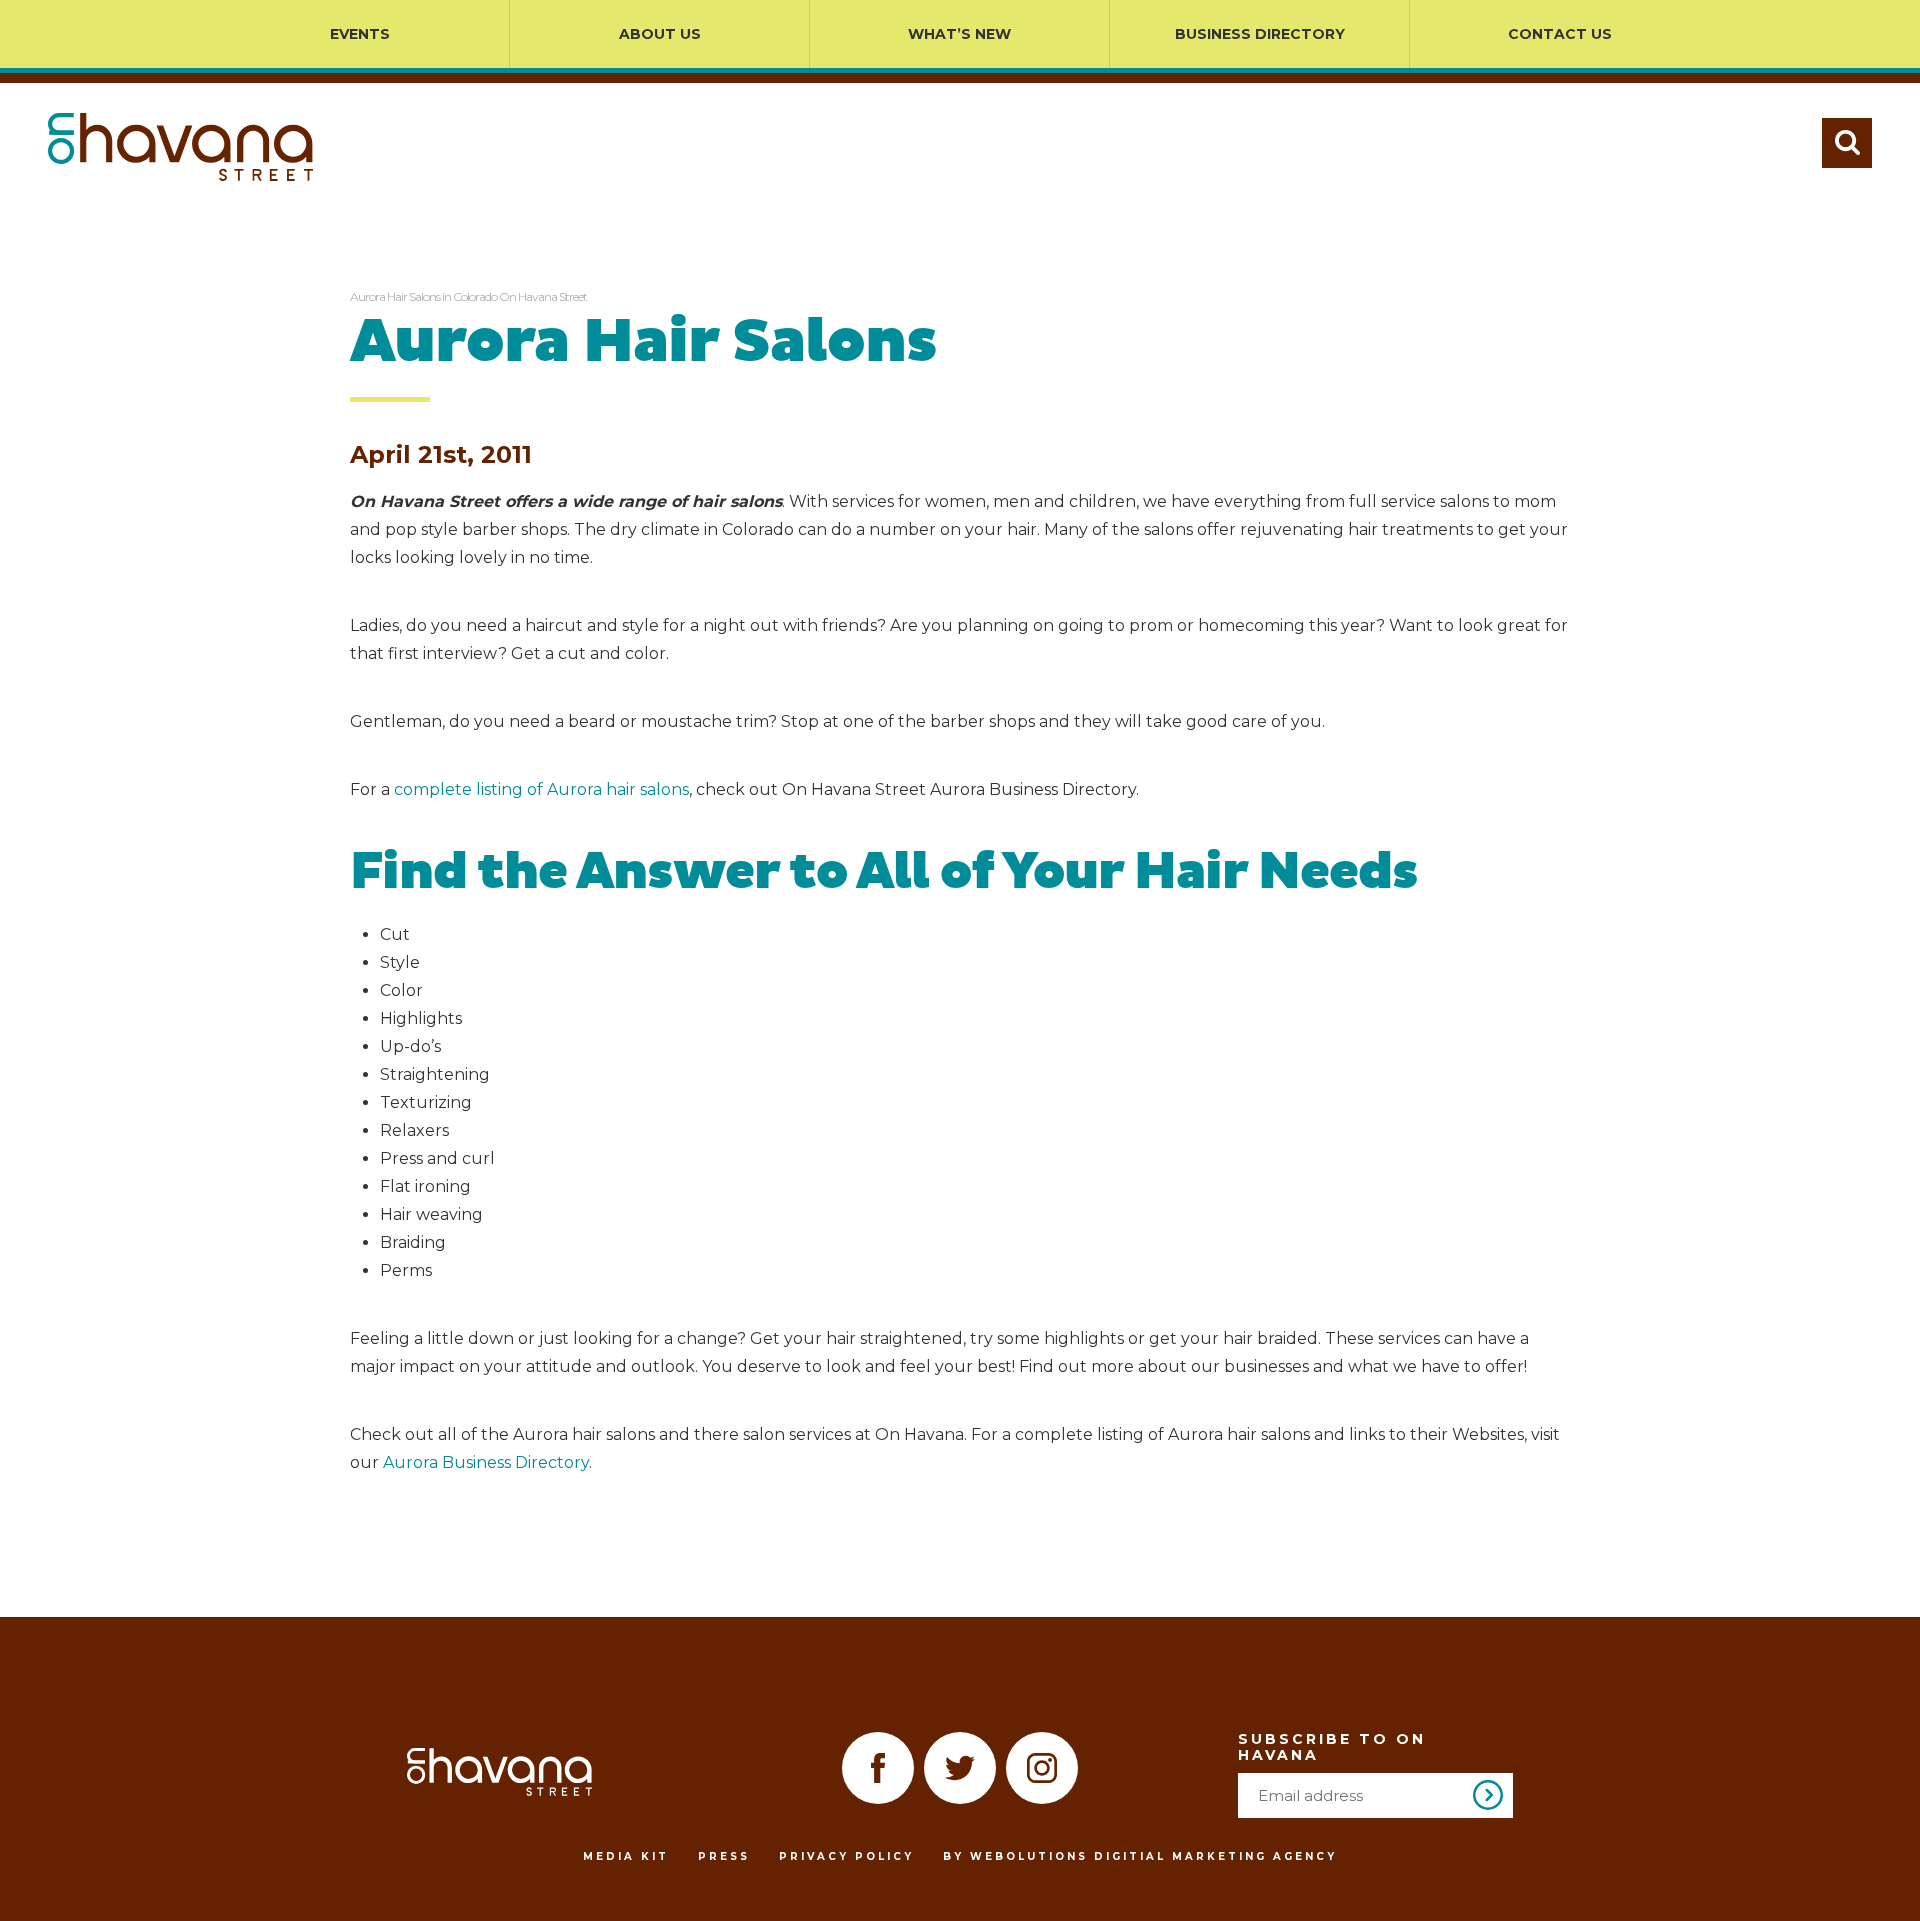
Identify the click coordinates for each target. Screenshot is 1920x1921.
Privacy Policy (846, 1856)
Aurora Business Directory (486, 1462)
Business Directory (1260, 34)
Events (360, 34)
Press (724, 1856)
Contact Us (1560, 34)
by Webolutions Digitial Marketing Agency (1140, 1856)
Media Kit (626, 1856)
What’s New (959, 34)
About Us (660, 34)
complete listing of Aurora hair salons (541, 789)
